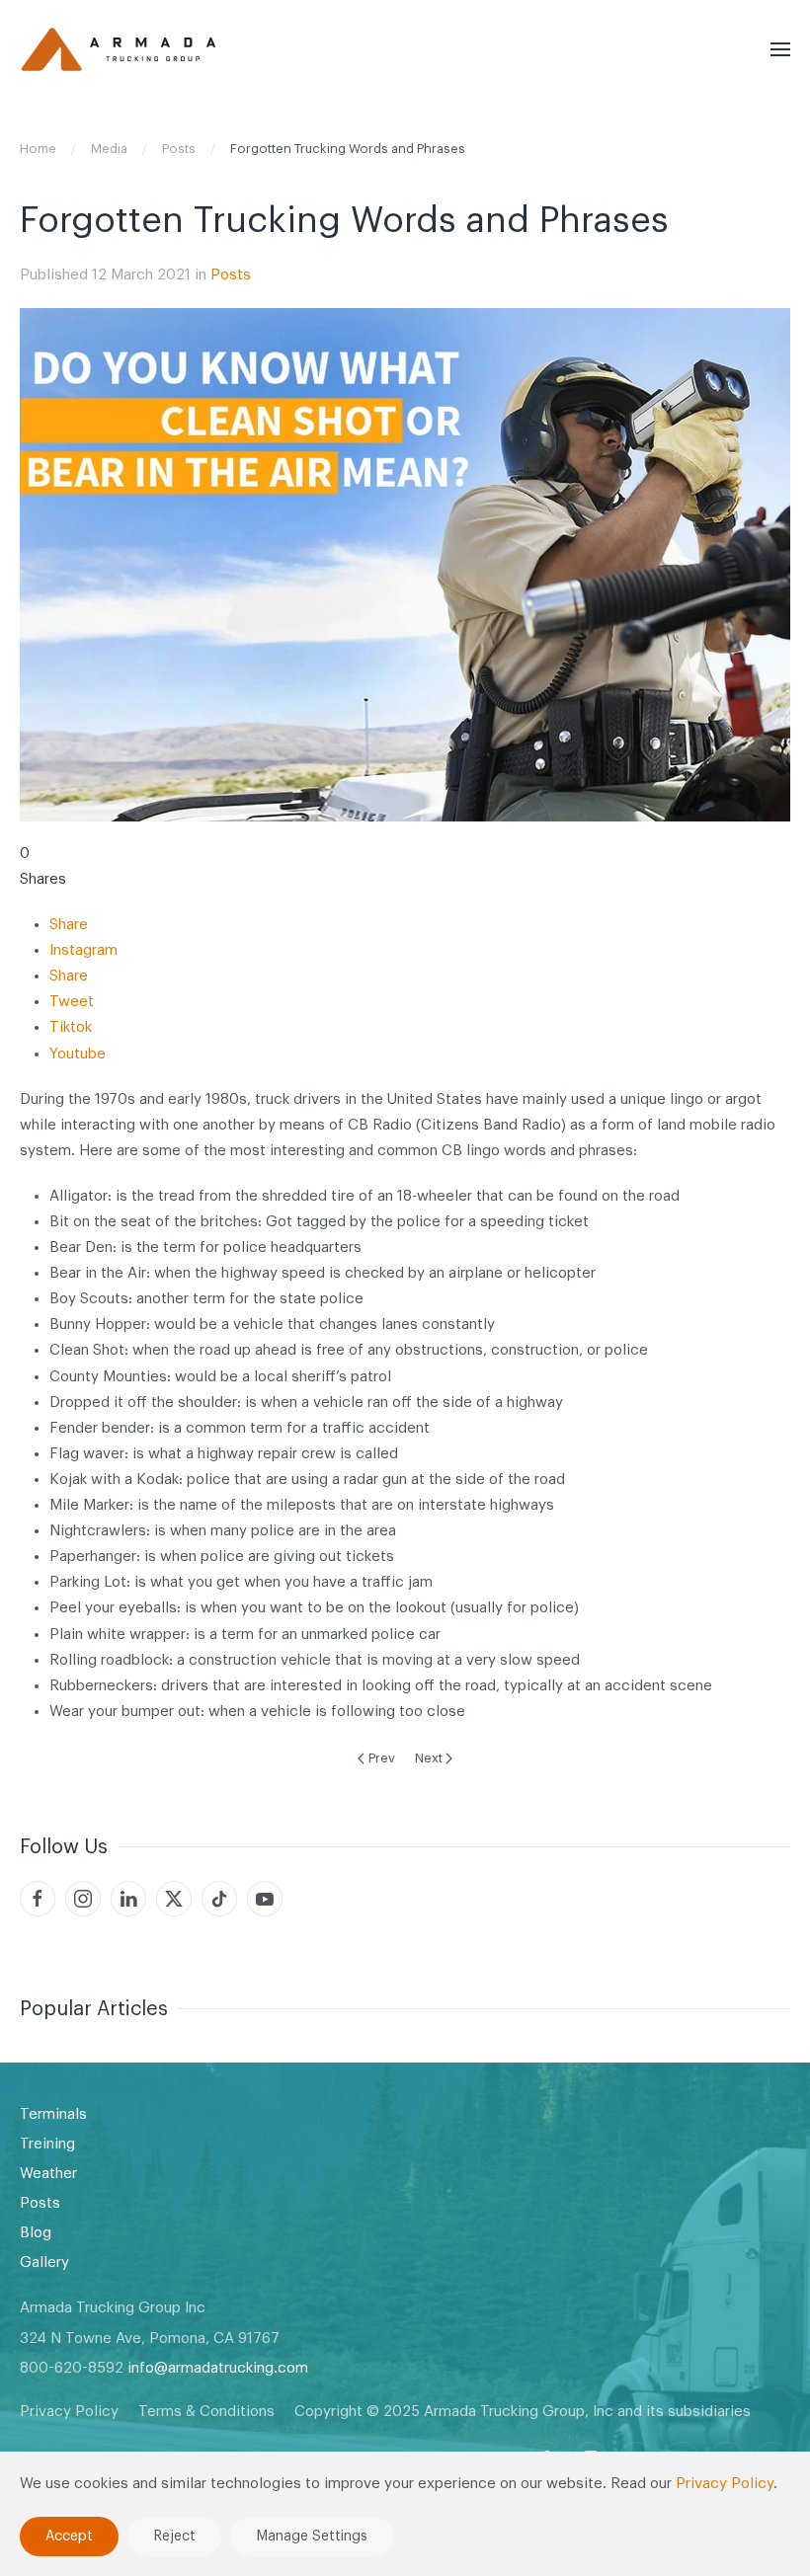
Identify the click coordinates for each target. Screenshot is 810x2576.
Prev (382, 1758)
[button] (780, 49)
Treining (47, 2144)
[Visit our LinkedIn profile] (128, 1899)
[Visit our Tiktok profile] (219, 1899)
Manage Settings (312, 2537)
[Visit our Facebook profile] (38, 1899)
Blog (36, 2233)
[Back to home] (119, 49)
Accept (69, 2537)
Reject (175, 2537)
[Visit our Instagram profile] (83, 1899)
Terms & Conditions (206, 2412)
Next (429, 1758)
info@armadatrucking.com (218, 2368)
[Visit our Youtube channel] (265, 1899)
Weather (48, 2174)
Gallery (44, 2263)
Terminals (53, 2114)
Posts (231, 275)
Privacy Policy (69, 2412)
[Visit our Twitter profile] (174, 1899)
